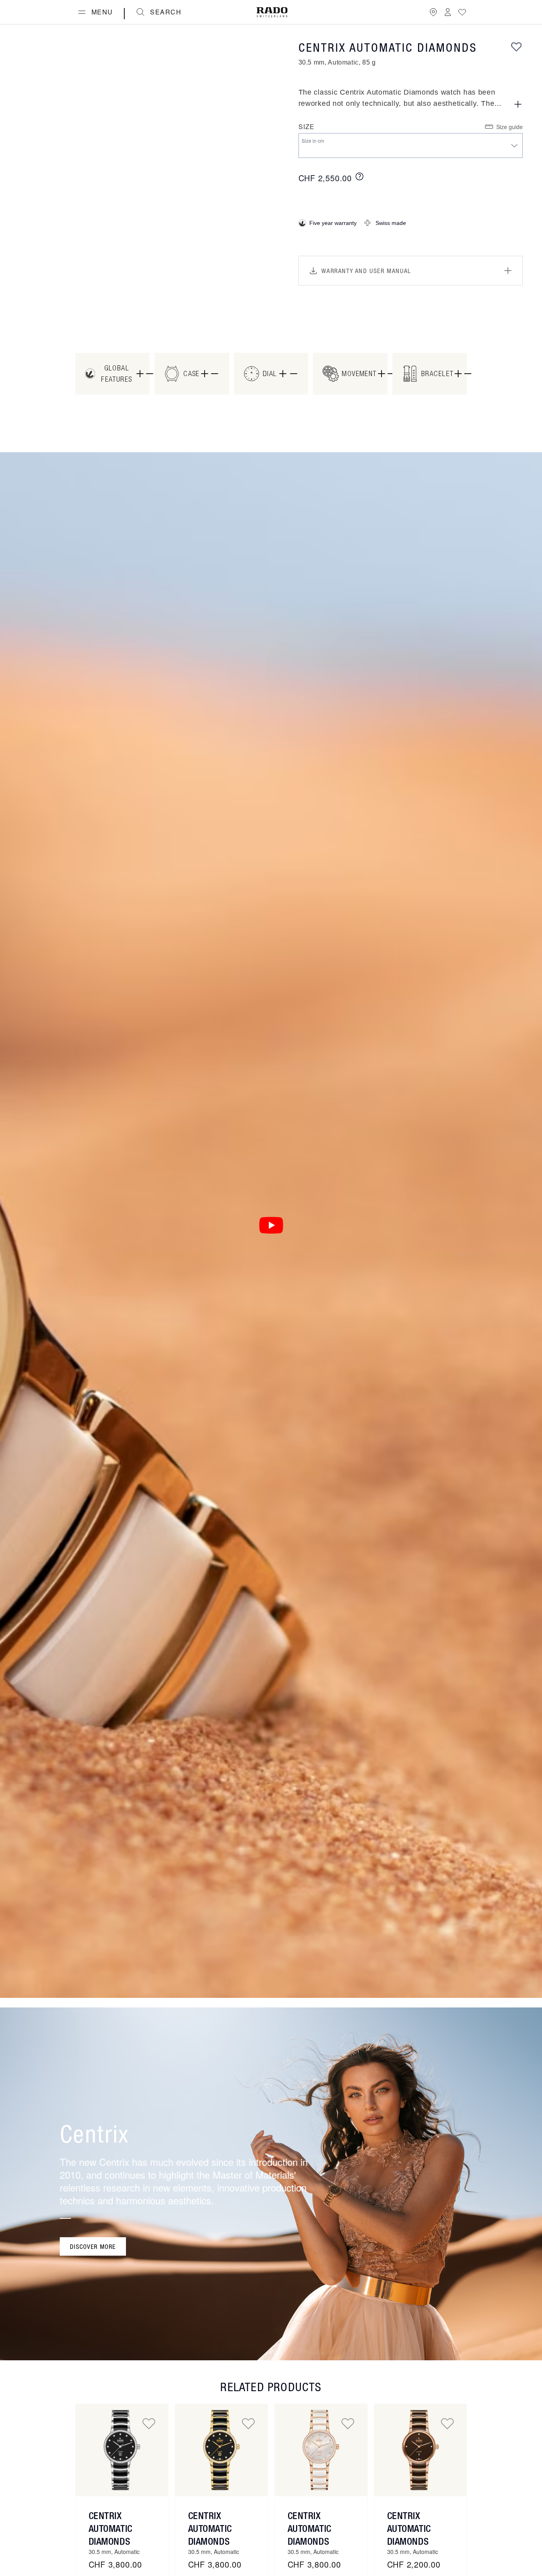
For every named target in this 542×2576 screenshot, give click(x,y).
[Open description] (518, 104)
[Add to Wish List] (516, 47)
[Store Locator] (433, 12)
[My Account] (448, 12)
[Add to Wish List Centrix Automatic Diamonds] (149, 2423)
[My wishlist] (462, 12)
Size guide (510, 127)
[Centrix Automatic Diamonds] (122, 2450)
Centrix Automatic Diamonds (111, 2528)
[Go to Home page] (272, 12)
